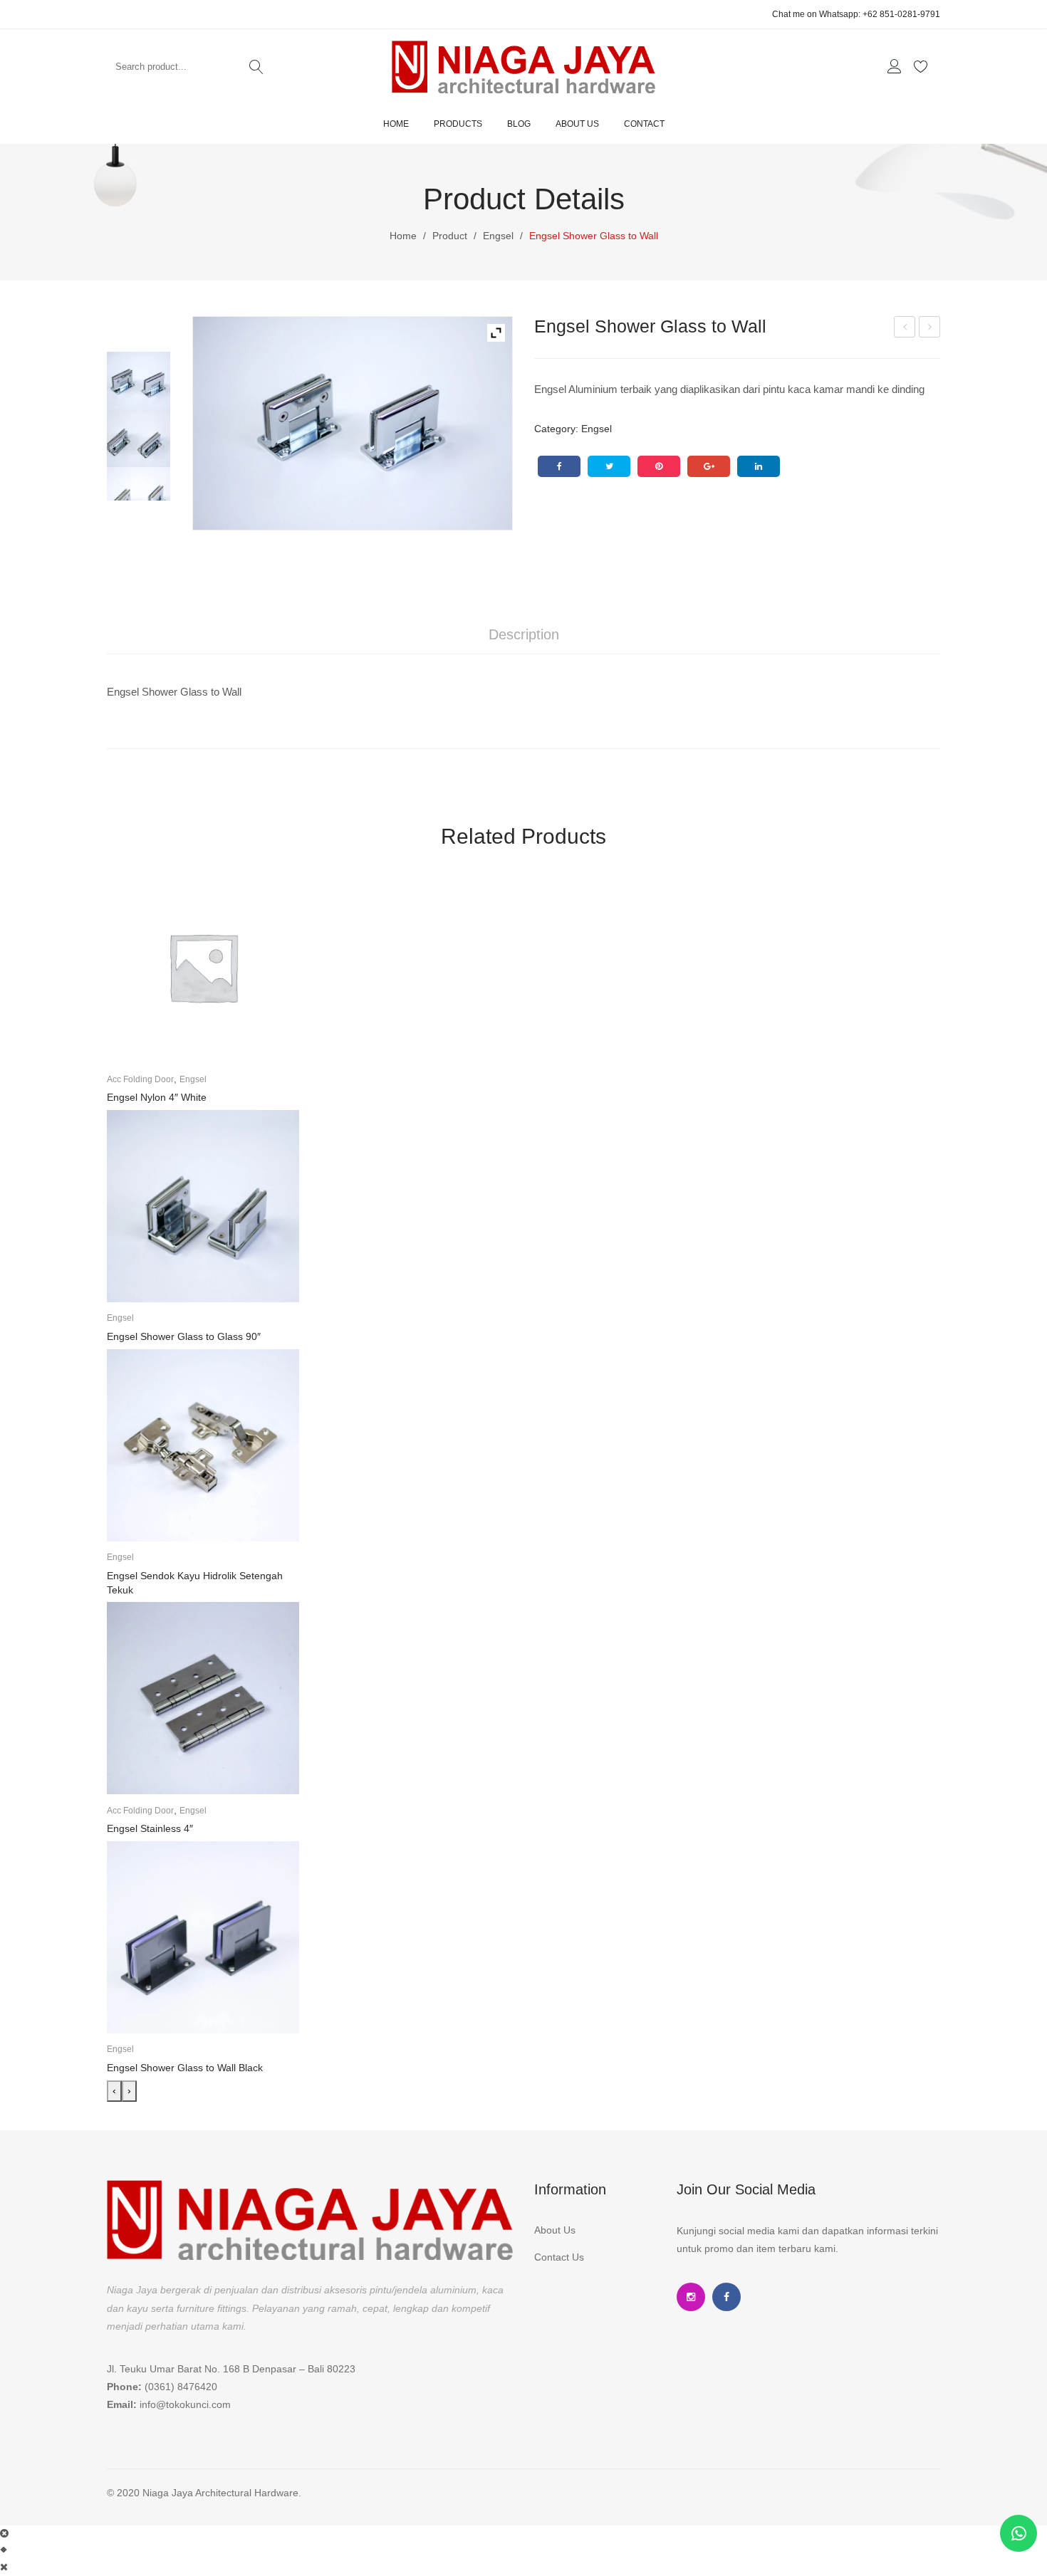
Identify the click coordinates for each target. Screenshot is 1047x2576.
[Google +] (709, 466)
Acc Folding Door (140, 1079)
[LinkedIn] (759, 466)
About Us (577, 124)
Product (450, 236)
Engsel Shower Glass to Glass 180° (930, 329)
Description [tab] (524, 634)
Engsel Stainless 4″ (150, 1828)
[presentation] (114, 2091)
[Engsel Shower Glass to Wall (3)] (139, 441)
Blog (519, 124)
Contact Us (559, 2257)
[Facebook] (559, 466)
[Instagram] (691, 2297)
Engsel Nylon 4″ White (157, 1097)
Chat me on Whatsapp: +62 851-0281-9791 (856, 14)
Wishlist (923, 67)
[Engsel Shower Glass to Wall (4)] (139, 499)
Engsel (498, 236)
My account (896, 67)
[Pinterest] (659, 466)
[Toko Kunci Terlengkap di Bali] (523, 66)
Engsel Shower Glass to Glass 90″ (905, 329)
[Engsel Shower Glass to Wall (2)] (353, 423)
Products (458, 124)
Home (396, 124)
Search (256, 67)
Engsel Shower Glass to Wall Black (185, 2068)
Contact (644, 124)
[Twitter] (609, 466)
